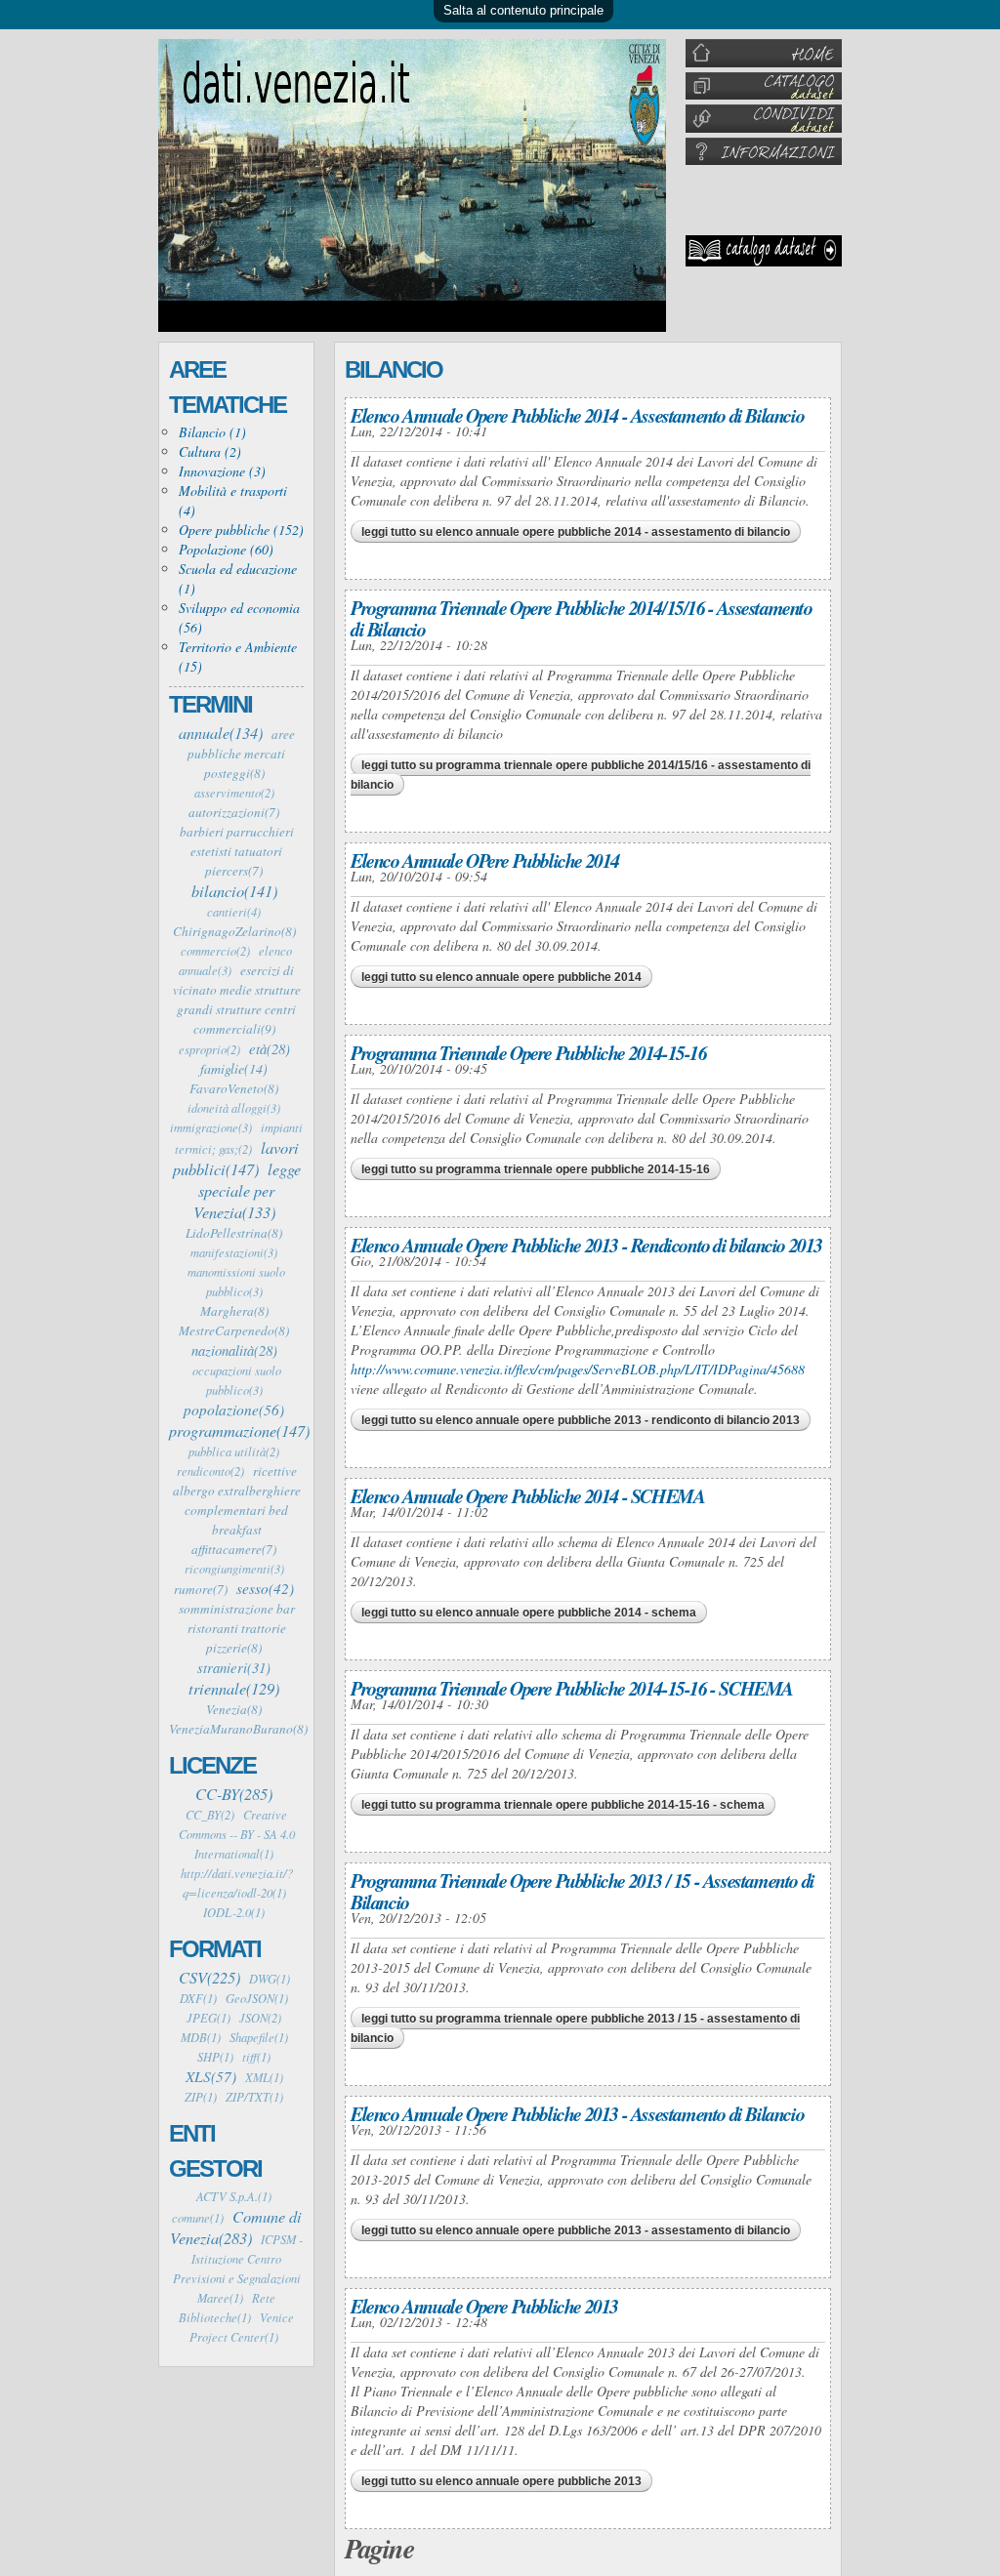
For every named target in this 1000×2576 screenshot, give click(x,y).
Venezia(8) (234, 1709)
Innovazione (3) (222, 471)
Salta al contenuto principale (523, 10)
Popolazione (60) (226, 549)
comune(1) (198, 2218)
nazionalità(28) (234, 1350)
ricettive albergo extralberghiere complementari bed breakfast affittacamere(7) (237, 1510)
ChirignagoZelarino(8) (234, 931)
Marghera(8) (234, 1311)
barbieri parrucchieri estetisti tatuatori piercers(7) (237, 851)
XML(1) (264, 2077)
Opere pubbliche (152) (241, 530)
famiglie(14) (234, 1068)
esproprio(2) (209, 1049)
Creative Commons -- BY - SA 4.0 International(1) (237, 1834)
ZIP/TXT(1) (254, 2097)
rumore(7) (201, 1589)
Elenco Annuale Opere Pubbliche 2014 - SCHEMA (527, 1495)
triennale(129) (234, 1688)
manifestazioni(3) (234, 1252)
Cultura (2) (210, 451)
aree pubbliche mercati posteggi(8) (241, 754)
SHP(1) (215, 2057)
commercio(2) (215, 951)
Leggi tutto (576, 532)
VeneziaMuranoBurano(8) (238, 1729)
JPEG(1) (208, 2018)
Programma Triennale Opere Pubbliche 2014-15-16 (529, 1052)
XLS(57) (211, 2076)
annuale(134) (221, 732)
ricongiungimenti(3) (234, 1569)
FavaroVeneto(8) (234, 1088)
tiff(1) (256, 2057)
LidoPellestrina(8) (234, 1233)
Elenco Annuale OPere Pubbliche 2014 (485, 860)
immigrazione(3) (211, 1127)
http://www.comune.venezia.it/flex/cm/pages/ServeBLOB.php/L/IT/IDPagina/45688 (578, 1369)
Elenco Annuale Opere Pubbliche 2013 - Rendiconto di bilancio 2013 (586, 1245)
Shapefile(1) (259, 2037)
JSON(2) (260, 2018)
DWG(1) (270, 1979)
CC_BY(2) (210, 1815)
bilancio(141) (234, 890)
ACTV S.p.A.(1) (234, 2196)
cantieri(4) (234, 912)
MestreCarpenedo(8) (234, 1330)
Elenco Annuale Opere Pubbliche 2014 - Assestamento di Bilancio (577, 415)
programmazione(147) (239, 1430)
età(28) (270, 1048)
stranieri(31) (234, 1667)
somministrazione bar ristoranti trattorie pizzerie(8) (237, 1628)
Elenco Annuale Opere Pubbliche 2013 (484, 2306)
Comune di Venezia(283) (236, 2227)
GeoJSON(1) (257, 1998)
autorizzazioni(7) (234, 812)
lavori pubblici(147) (236, 1158)
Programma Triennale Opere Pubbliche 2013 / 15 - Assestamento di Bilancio (583, 1891)
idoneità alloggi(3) (234, 1108)
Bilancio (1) (212, 432)
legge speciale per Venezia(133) (247, 1190)
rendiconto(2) (210, 1471)
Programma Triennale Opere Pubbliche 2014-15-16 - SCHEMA (572, 1688)
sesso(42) (265, 1588)
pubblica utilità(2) (234, 1452)
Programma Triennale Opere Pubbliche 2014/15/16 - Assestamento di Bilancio (582, 618)
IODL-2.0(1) (234, 1912)
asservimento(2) (234, 793)
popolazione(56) (234, 1410)
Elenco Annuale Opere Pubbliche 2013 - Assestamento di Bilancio (577, 2113)
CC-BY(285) (234, 1793)
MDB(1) (201, 2037)
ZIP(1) (201, 2097)
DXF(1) (198, 1998)
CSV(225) (209, 1977)
